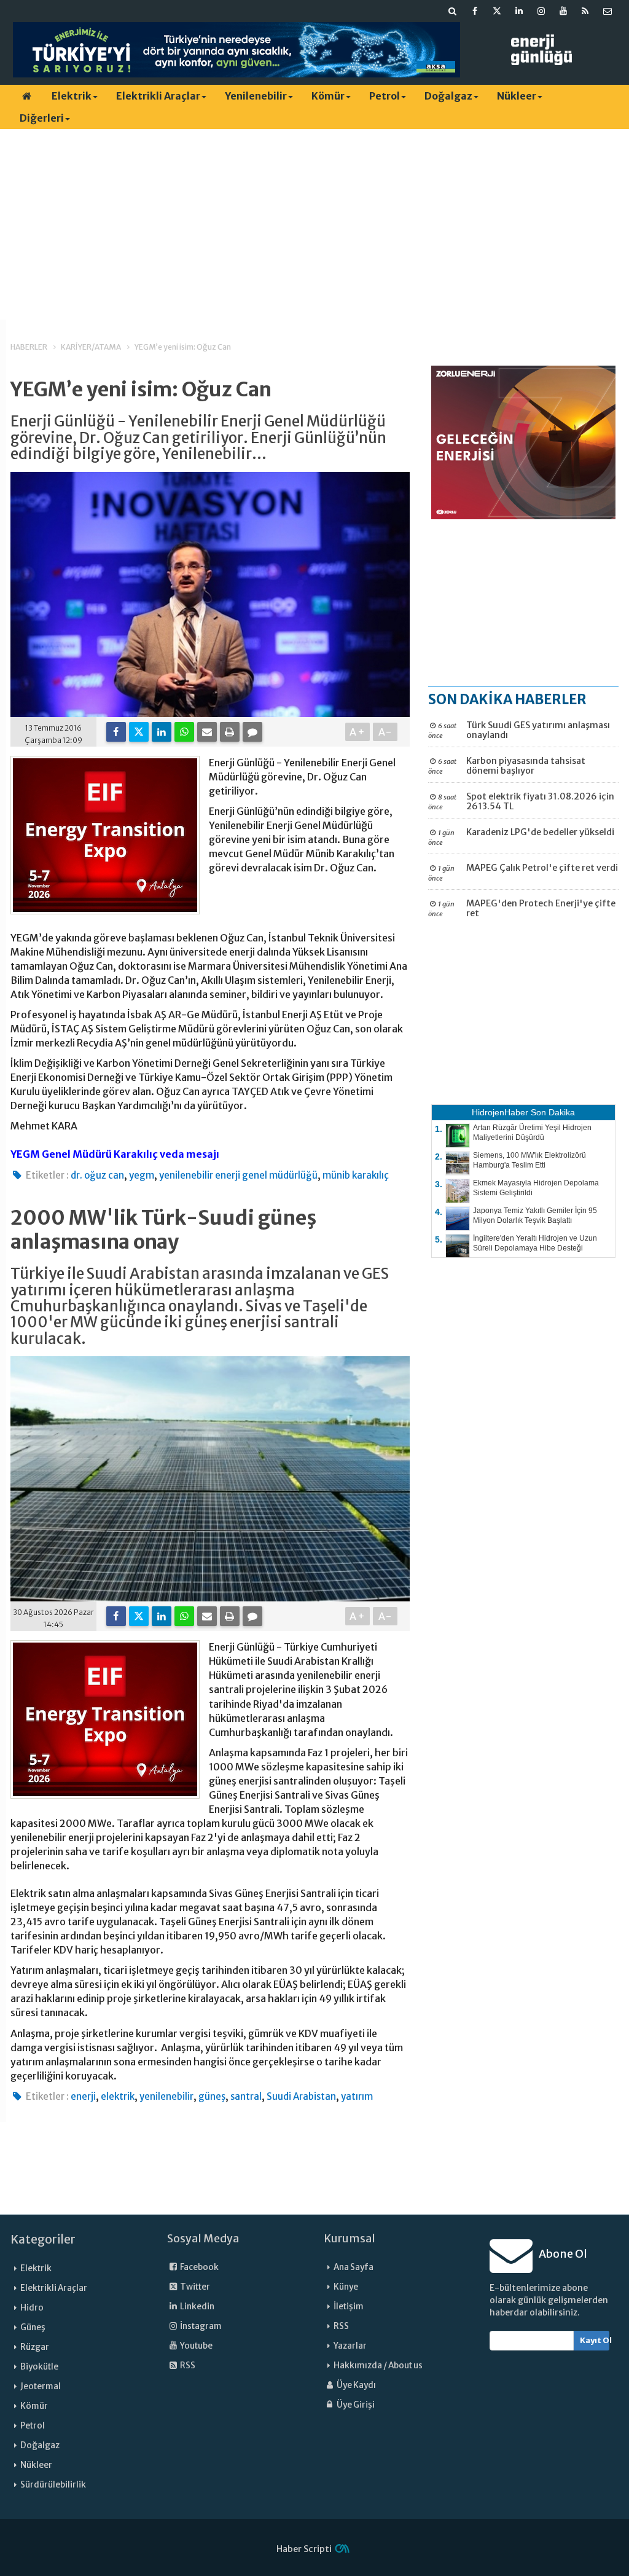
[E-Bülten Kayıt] (608, 11)
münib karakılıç (356, 1175)
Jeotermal (41, 2386)
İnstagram (200, 2326)
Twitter (194, 2287)
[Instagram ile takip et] (541, 11)
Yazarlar (350, 2346)
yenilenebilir (166, 2096)
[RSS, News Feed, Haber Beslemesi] (585, 11)
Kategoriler (43, 2239)
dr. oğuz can (97, 1175)
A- (385, 732)
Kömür (328, 96)
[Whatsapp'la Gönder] (184, 732)
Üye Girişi (355, 2405)
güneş (212, 2096)
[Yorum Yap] (252, 732)
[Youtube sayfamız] (563, 11)
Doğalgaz (448, 96)
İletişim (349, 2307)
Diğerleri (42, 118)
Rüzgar (35, 2347)
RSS (187, 2366)
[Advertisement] (314, 224)
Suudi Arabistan (301, 2096)
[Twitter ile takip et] (497, 11)
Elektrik (72, 96)
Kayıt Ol (595, 2340)
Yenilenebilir (256, 96)
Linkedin (197, 2307)
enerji (83, 2096)
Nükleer (517, 96)
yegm (142, 1175)
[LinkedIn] (162, 732)
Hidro (32, 2308)
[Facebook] (116, 732)
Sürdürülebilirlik (53, 2485)
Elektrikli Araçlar (158, 96)
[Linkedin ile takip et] (519, 11)
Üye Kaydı (356, 2385)
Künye (346, 2287)
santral (246, 2096)
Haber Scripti (304, 2549)
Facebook (199, 2267)
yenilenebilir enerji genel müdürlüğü (238, 1175)
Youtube (196, 2346)
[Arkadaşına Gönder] (207, 732)
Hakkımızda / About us (378, 2366)
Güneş (33, 2327)
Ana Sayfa (354, 2267)
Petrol (385, 96)
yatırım (357, 2096)
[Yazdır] (230, 732)
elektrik (118, 2096)
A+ (358, 732)
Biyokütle (39, 2367)
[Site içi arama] (453, 11)
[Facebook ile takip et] (475, 11)
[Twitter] (139, 732)
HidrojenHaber (500, 1112)
